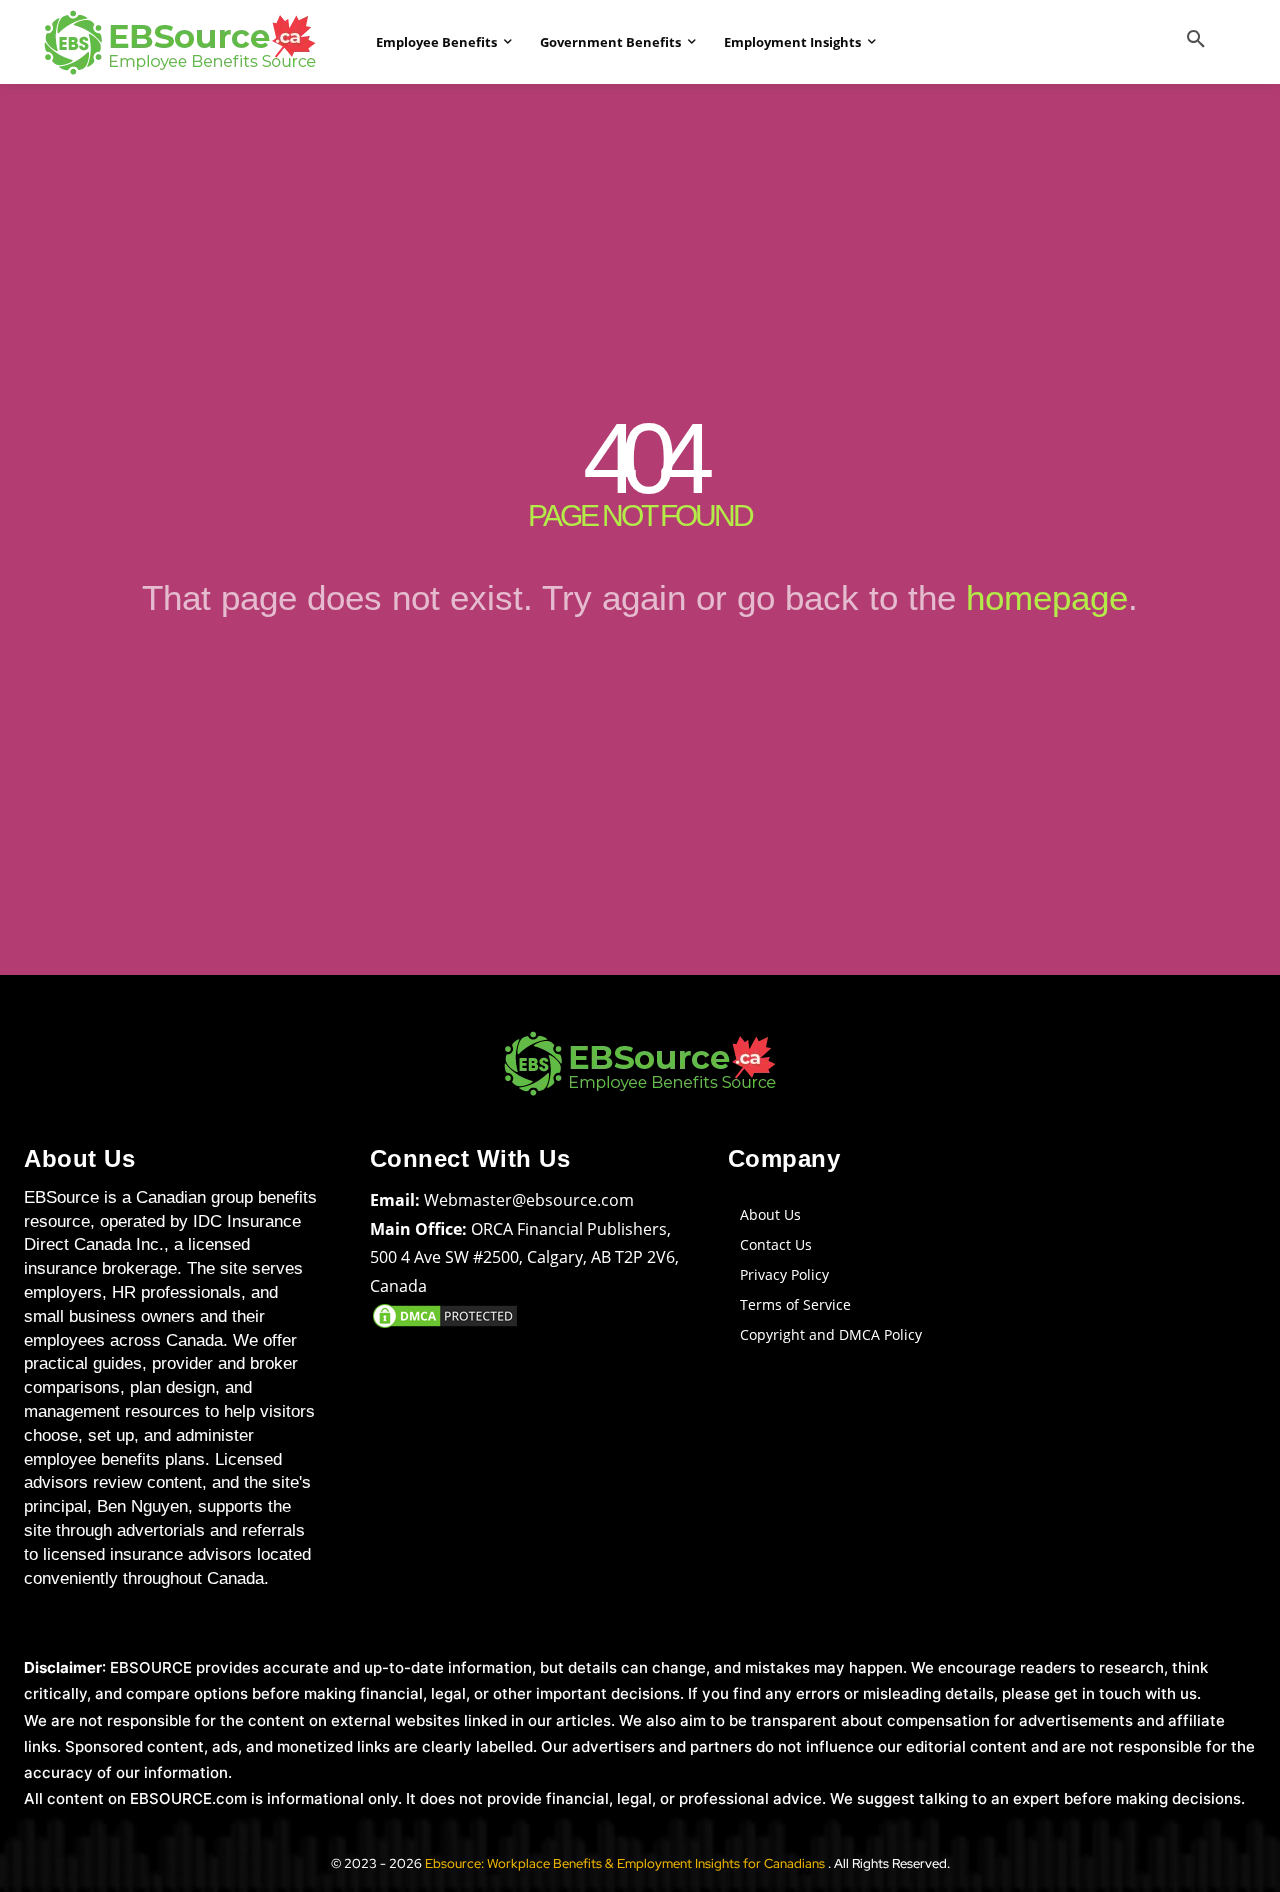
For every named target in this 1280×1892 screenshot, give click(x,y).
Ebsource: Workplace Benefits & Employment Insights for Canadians (626, 1863)
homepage (1047, 597)
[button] (1196, 40)
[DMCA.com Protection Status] (445, 1325)
